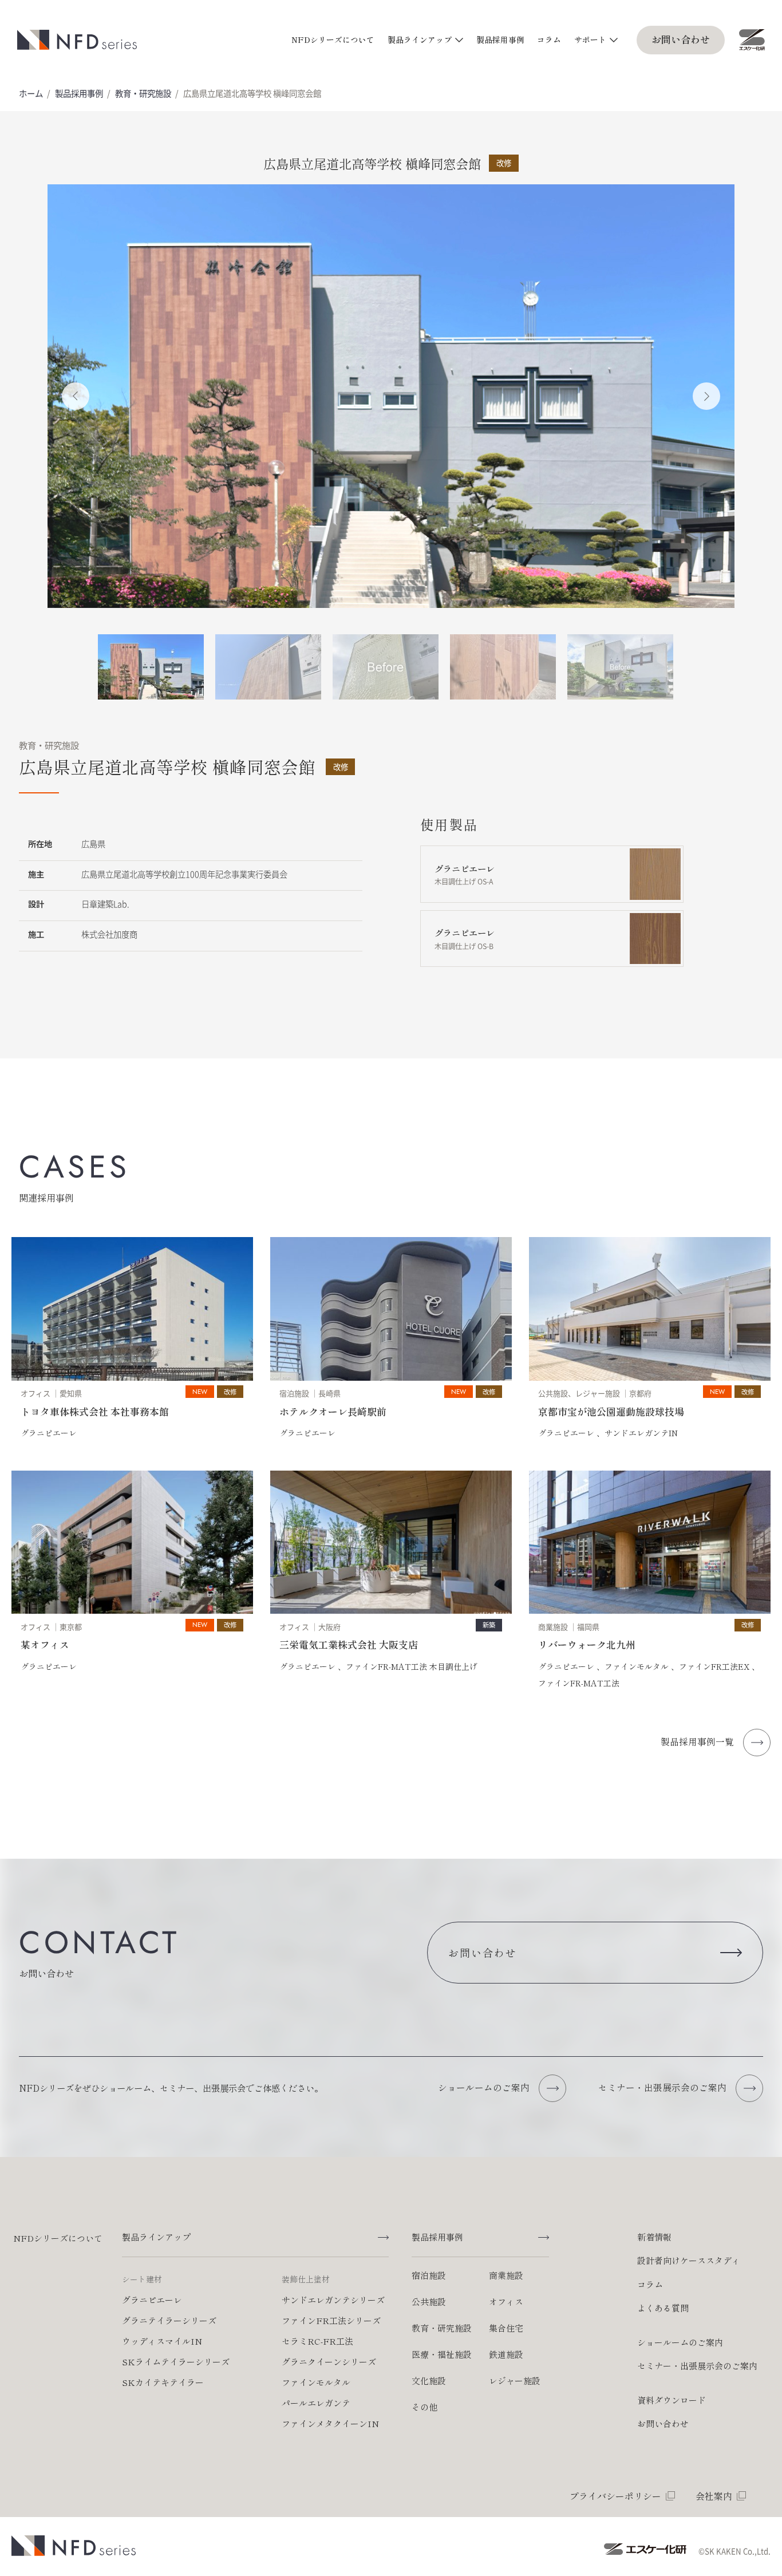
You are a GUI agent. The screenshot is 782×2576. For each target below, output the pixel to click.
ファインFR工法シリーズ (331, 2320)
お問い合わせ (681, 39)
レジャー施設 (515, 2381)
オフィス (506, 2302)
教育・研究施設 (143, 93)
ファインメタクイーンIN (330, 2423)
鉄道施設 (506, 2354)
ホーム (31, 93)
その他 (424, 2407)
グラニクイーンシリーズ (329, 2362)
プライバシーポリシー (615, 2496)
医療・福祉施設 (442, 2354)
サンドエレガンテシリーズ (333, 2300)
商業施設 (506, 2275)
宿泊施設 (429, 2275)
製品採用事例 (500, 39)
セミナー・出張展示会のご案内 (697, 2366)
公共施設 (429, 2302)
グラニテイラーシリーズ (169, 2320)
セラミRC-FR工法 (317, 2341)
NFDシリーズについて (333, 39)
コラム (549, 39)
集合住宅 (506, 2328)
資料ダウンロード (672, 2400)
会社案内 (714, 2496)
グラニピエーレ (152, 2300)
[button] (76, 396)
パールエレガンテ (316, 2403)
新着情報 (654, 2237)
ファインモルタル (316, 2382)
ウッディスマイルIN (162, 2341)
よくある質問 (663, 2308)
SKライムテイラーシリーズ (176, 2362)
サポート (590, 39)
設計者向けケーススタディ (689, 2260)
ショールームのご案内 (680, 2342)
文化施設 (429, 2381)
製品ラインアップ (420, 39)
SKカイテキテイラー (163, 2382)
